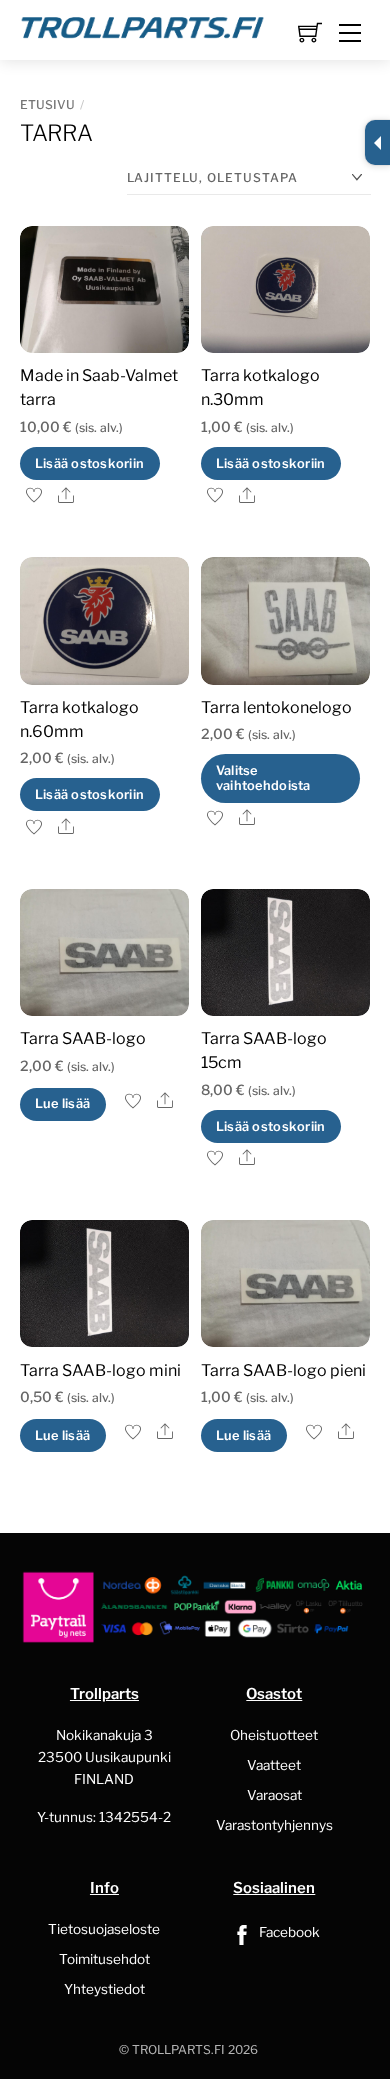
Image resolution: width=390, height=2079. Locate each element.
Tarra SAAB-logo (83, 1038)
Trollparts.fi (178, 2049)
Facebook (288, 1932)
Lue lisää (62, 1103)
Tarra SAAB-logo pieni (283, 1370)
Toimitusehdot (104, 1959)
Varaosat (274, 1795)
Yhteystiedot (104, 1989)
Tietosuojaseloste (104, 1929)
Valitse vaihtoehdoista (263, 778)
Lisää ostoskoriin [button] (89, 463)
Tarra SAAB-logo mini (100, 1370)
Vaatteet (274, 1765)
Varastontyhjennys (274, 1825)
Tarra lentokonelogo (276, 707)
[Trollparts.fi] (142, 25)
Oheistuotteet (274, 1735)
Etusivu (47, 104)
